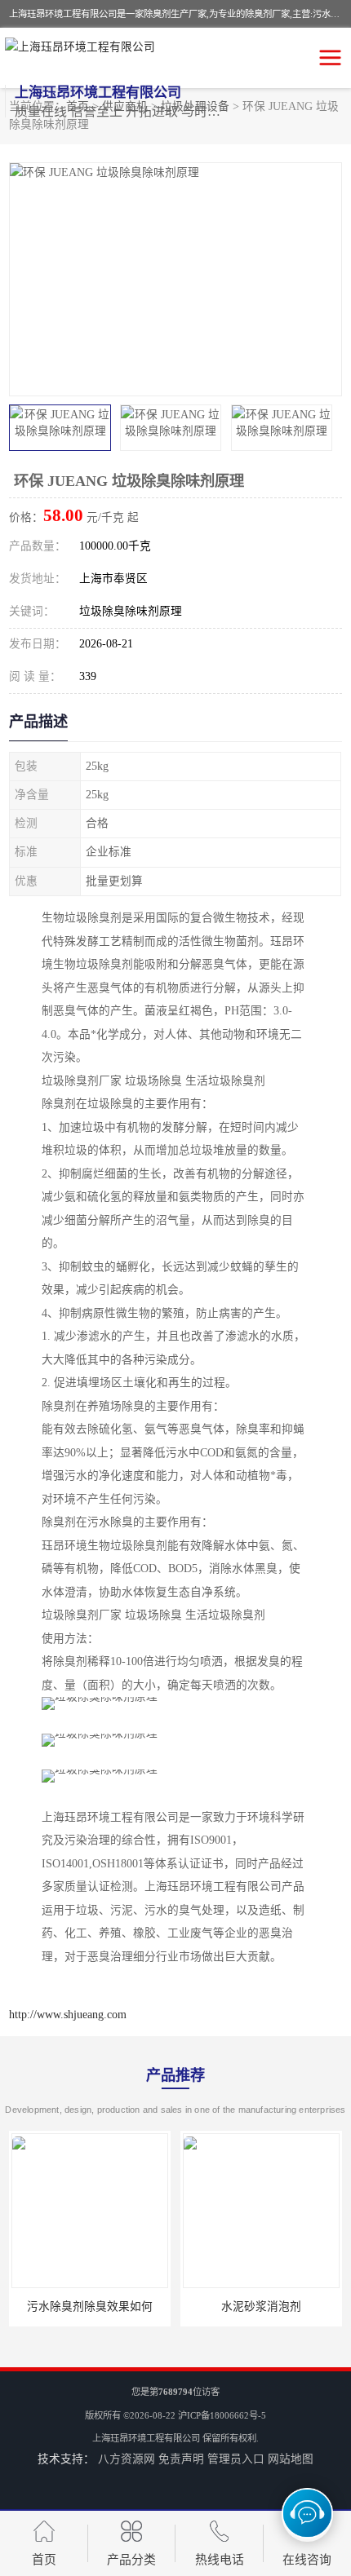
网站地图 (291, 2459)
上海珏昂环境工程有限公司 (146, 2438)
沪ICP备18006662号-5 (222, 2415)
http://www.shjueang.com (68, 2015)
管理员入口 (236, 2459)
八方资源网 (127, 2459)
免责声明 (181, 2459)
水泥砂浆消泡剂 (261, 2306)
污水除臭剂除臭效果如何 (90, 2306)
